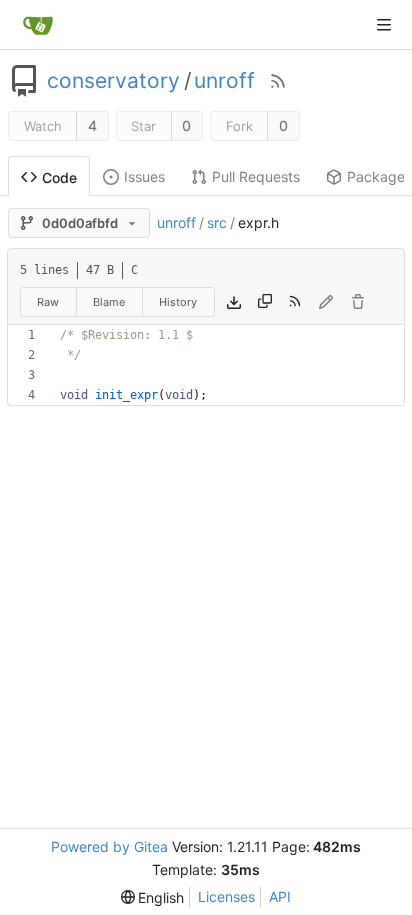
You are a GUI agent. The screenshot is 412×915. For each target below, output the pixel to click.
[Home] (38, 25)
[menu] (153, 897)
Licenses (226, 896)
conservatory (113, 81)
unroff (224, 81)
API (280, 896)
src (217, 222)
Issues (144, 176)
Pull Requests (256, 176)
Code (59, 177)
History (178, 302)
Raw (48, 302)
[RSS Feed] (278, 81)
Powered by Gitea (109, 846)
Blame (109, 302)
